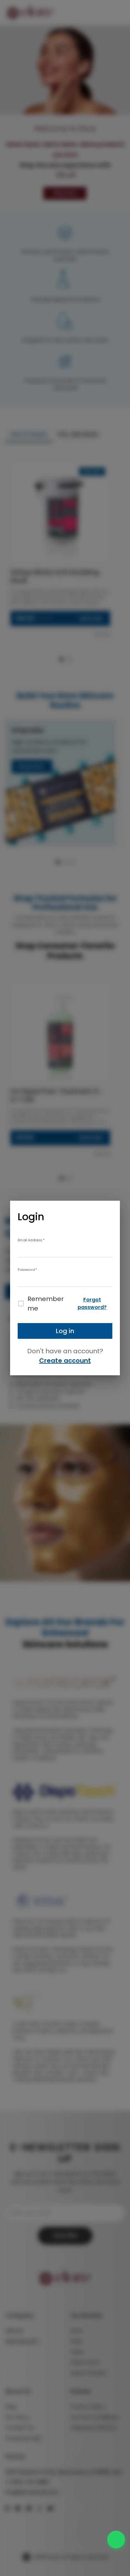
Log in (65, 1331)
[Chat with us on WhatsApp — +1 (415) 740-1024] (116, 2540)
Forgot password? (92, 1303)
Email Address (31, 1240)
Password (27, 1269)
